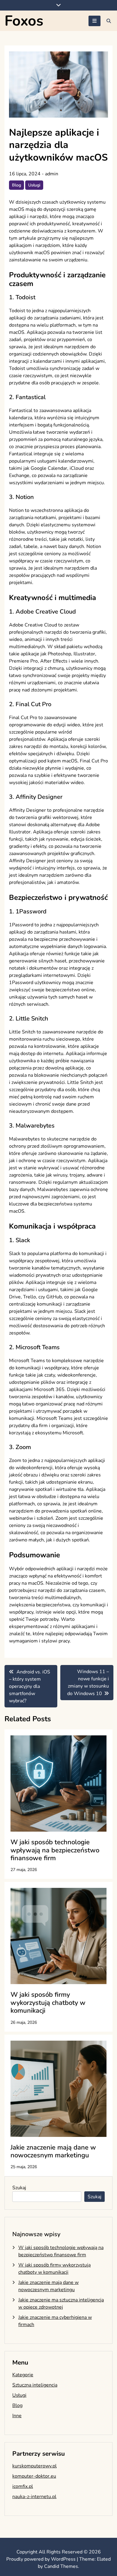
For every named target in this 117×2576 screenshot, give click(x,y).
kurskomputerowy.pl (34, 2466)
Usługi (34, 185)
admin (52, 174)
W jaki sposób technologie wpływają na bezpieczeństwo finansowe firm (55, 1850)
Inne (17, 2416)
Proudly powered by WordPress (42, 2559)
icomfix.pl (23, 2486)
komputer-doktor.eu (34, 2476)
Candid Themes (61, 2566)
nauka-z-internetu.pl (34, 2497)
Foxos (24, 21)
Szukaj (19, 2188)
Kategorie (23, 2375)
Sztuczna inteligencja (35, 2385)
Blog (16, 185)
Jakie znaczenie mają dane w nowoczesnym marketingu (53, 2151)
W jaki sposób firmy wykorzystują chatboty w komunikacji (48, 2003)
